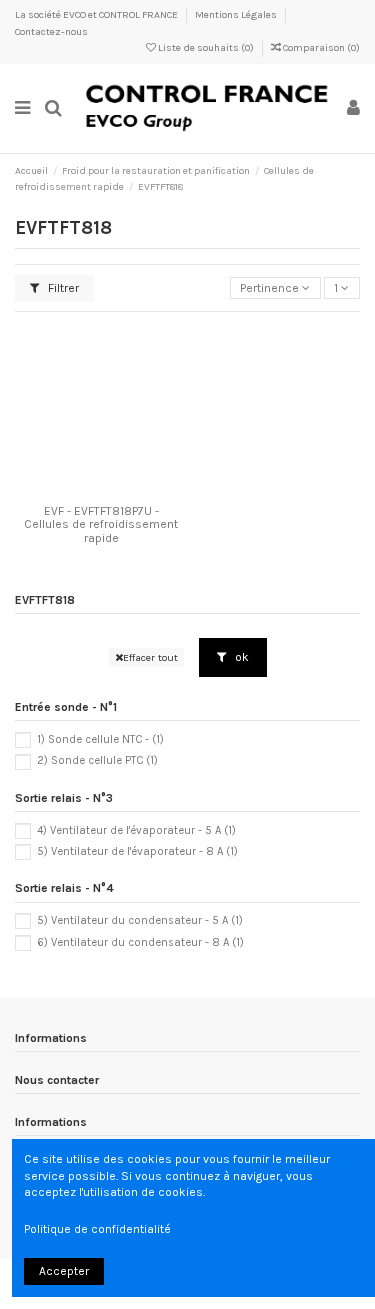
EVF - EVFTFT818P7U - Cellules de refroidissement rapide (101, 524)
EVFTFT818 (45, 600)
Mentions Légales (237, 15)
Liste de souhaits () (206, 48)
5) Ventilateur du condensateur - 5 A (140, 920)
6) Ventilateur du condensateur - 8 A (140, 942)
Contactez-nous (51, 32)
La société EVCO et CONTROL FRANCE (97, 15)
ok (240, 657)
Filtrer (62, 288)
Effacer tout (150, 657)
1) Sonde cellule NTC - (100, 739)
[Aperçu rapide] (125, 491)
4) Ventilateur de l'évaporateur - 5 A (136, 830)
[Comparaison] (101, 491)
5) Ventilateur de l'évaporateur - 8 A (137, 851)
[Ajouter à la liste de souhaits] (78, 491)
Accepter (64, 1271)
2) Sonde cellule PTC (97, 760)
